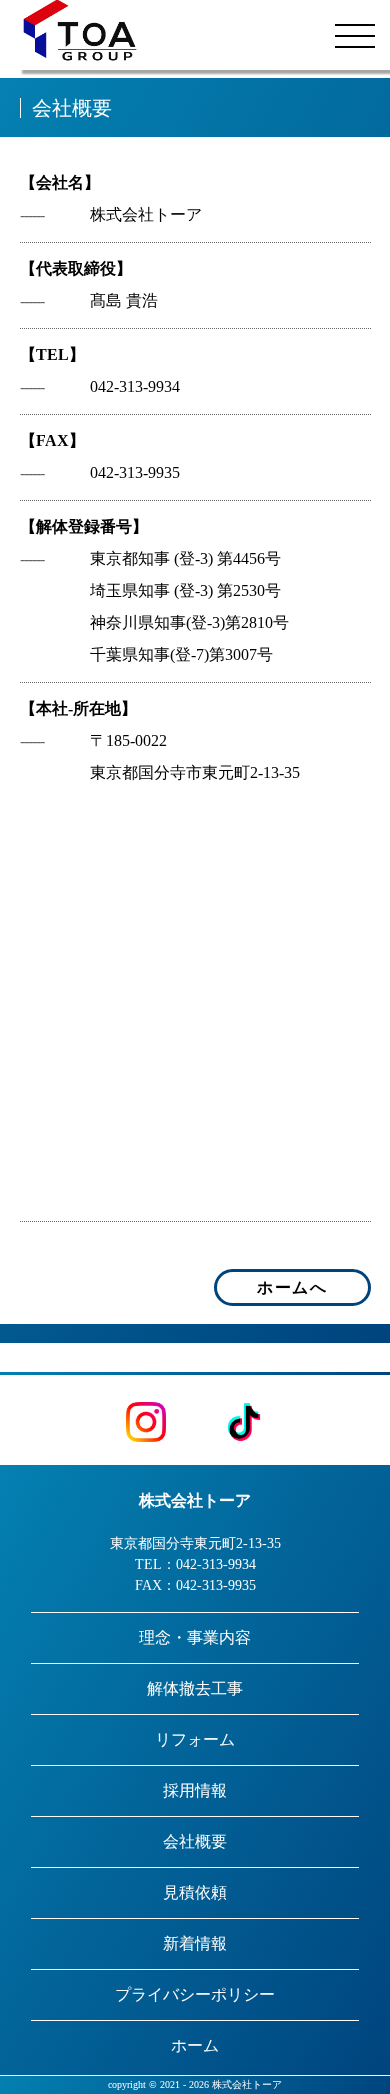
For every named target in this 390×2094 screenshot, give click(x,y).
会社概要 (195, 1841)
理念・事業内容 (195, 1637)
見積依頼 (195, 1892)
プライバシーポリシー (195, 1994)
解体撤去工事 (195, 1688)
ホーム (195, 2045)
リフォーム (195, 1739)
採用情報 (195, 1790)
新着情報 (195, 1943)
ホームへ (292, 1287)
